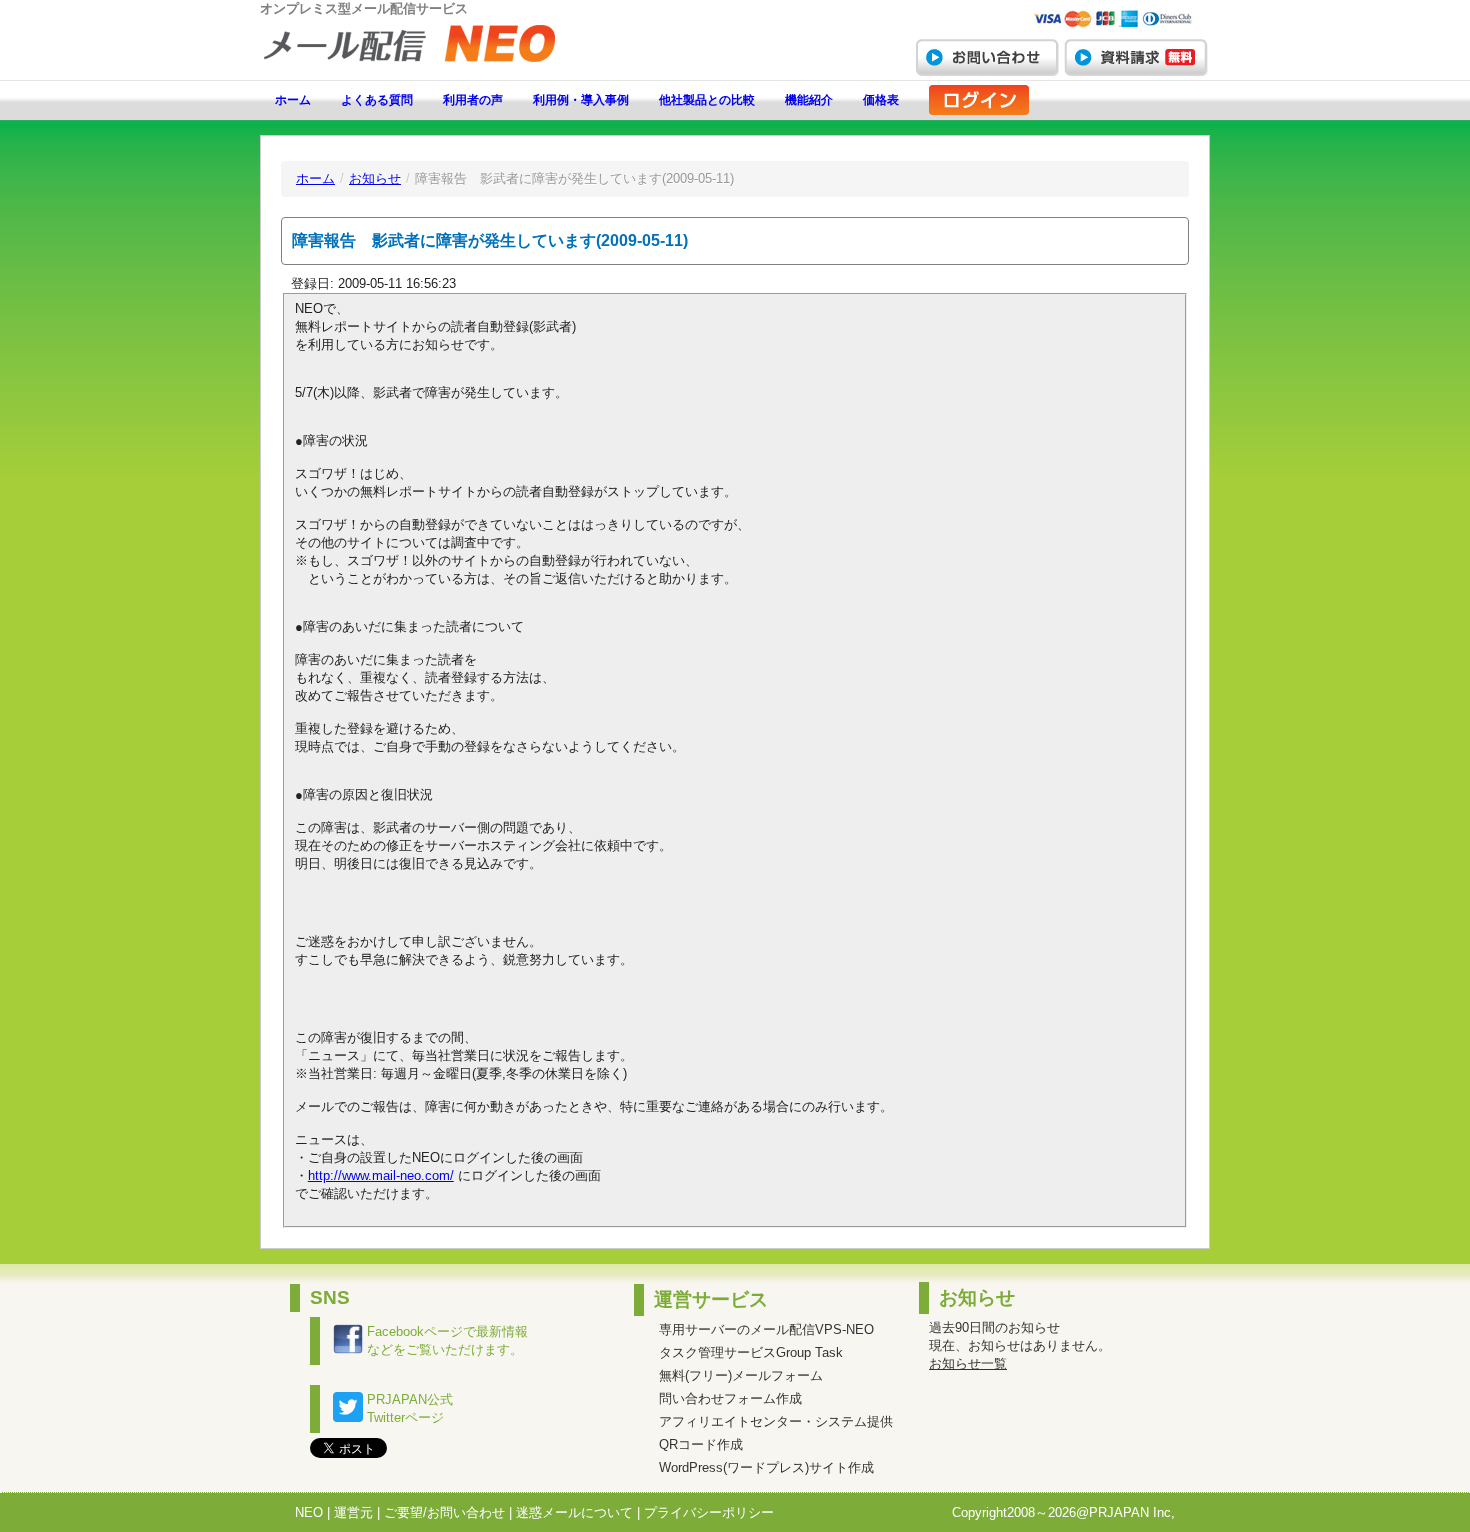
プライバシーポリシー (709, 1512)
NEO (309, 1512)
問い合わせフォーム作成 (730, 1398)
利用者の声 (473, 100)
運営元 (353, 1512)
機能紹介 (809, 100)
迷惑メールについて (574, 1512)
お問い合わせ (987, 57)
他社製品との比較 (707, 100)
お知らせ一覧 (968, 1363)
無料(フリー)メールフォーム (741, 1375)
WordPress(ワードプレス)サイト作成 (766, 1467)
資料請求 (1136, 57)
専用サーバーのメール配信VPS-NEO (766, 1329)
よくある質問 (377, 100)
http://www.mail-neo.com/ (381, 1175)
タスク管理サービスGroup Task (751, 1352)
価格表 (881, 100)
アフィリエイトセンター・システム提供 (776, 1421)
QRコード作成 (701, 1444)
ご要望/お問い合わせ (444, 1512)
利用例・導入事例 (581, 100)
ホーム (293, 100)
